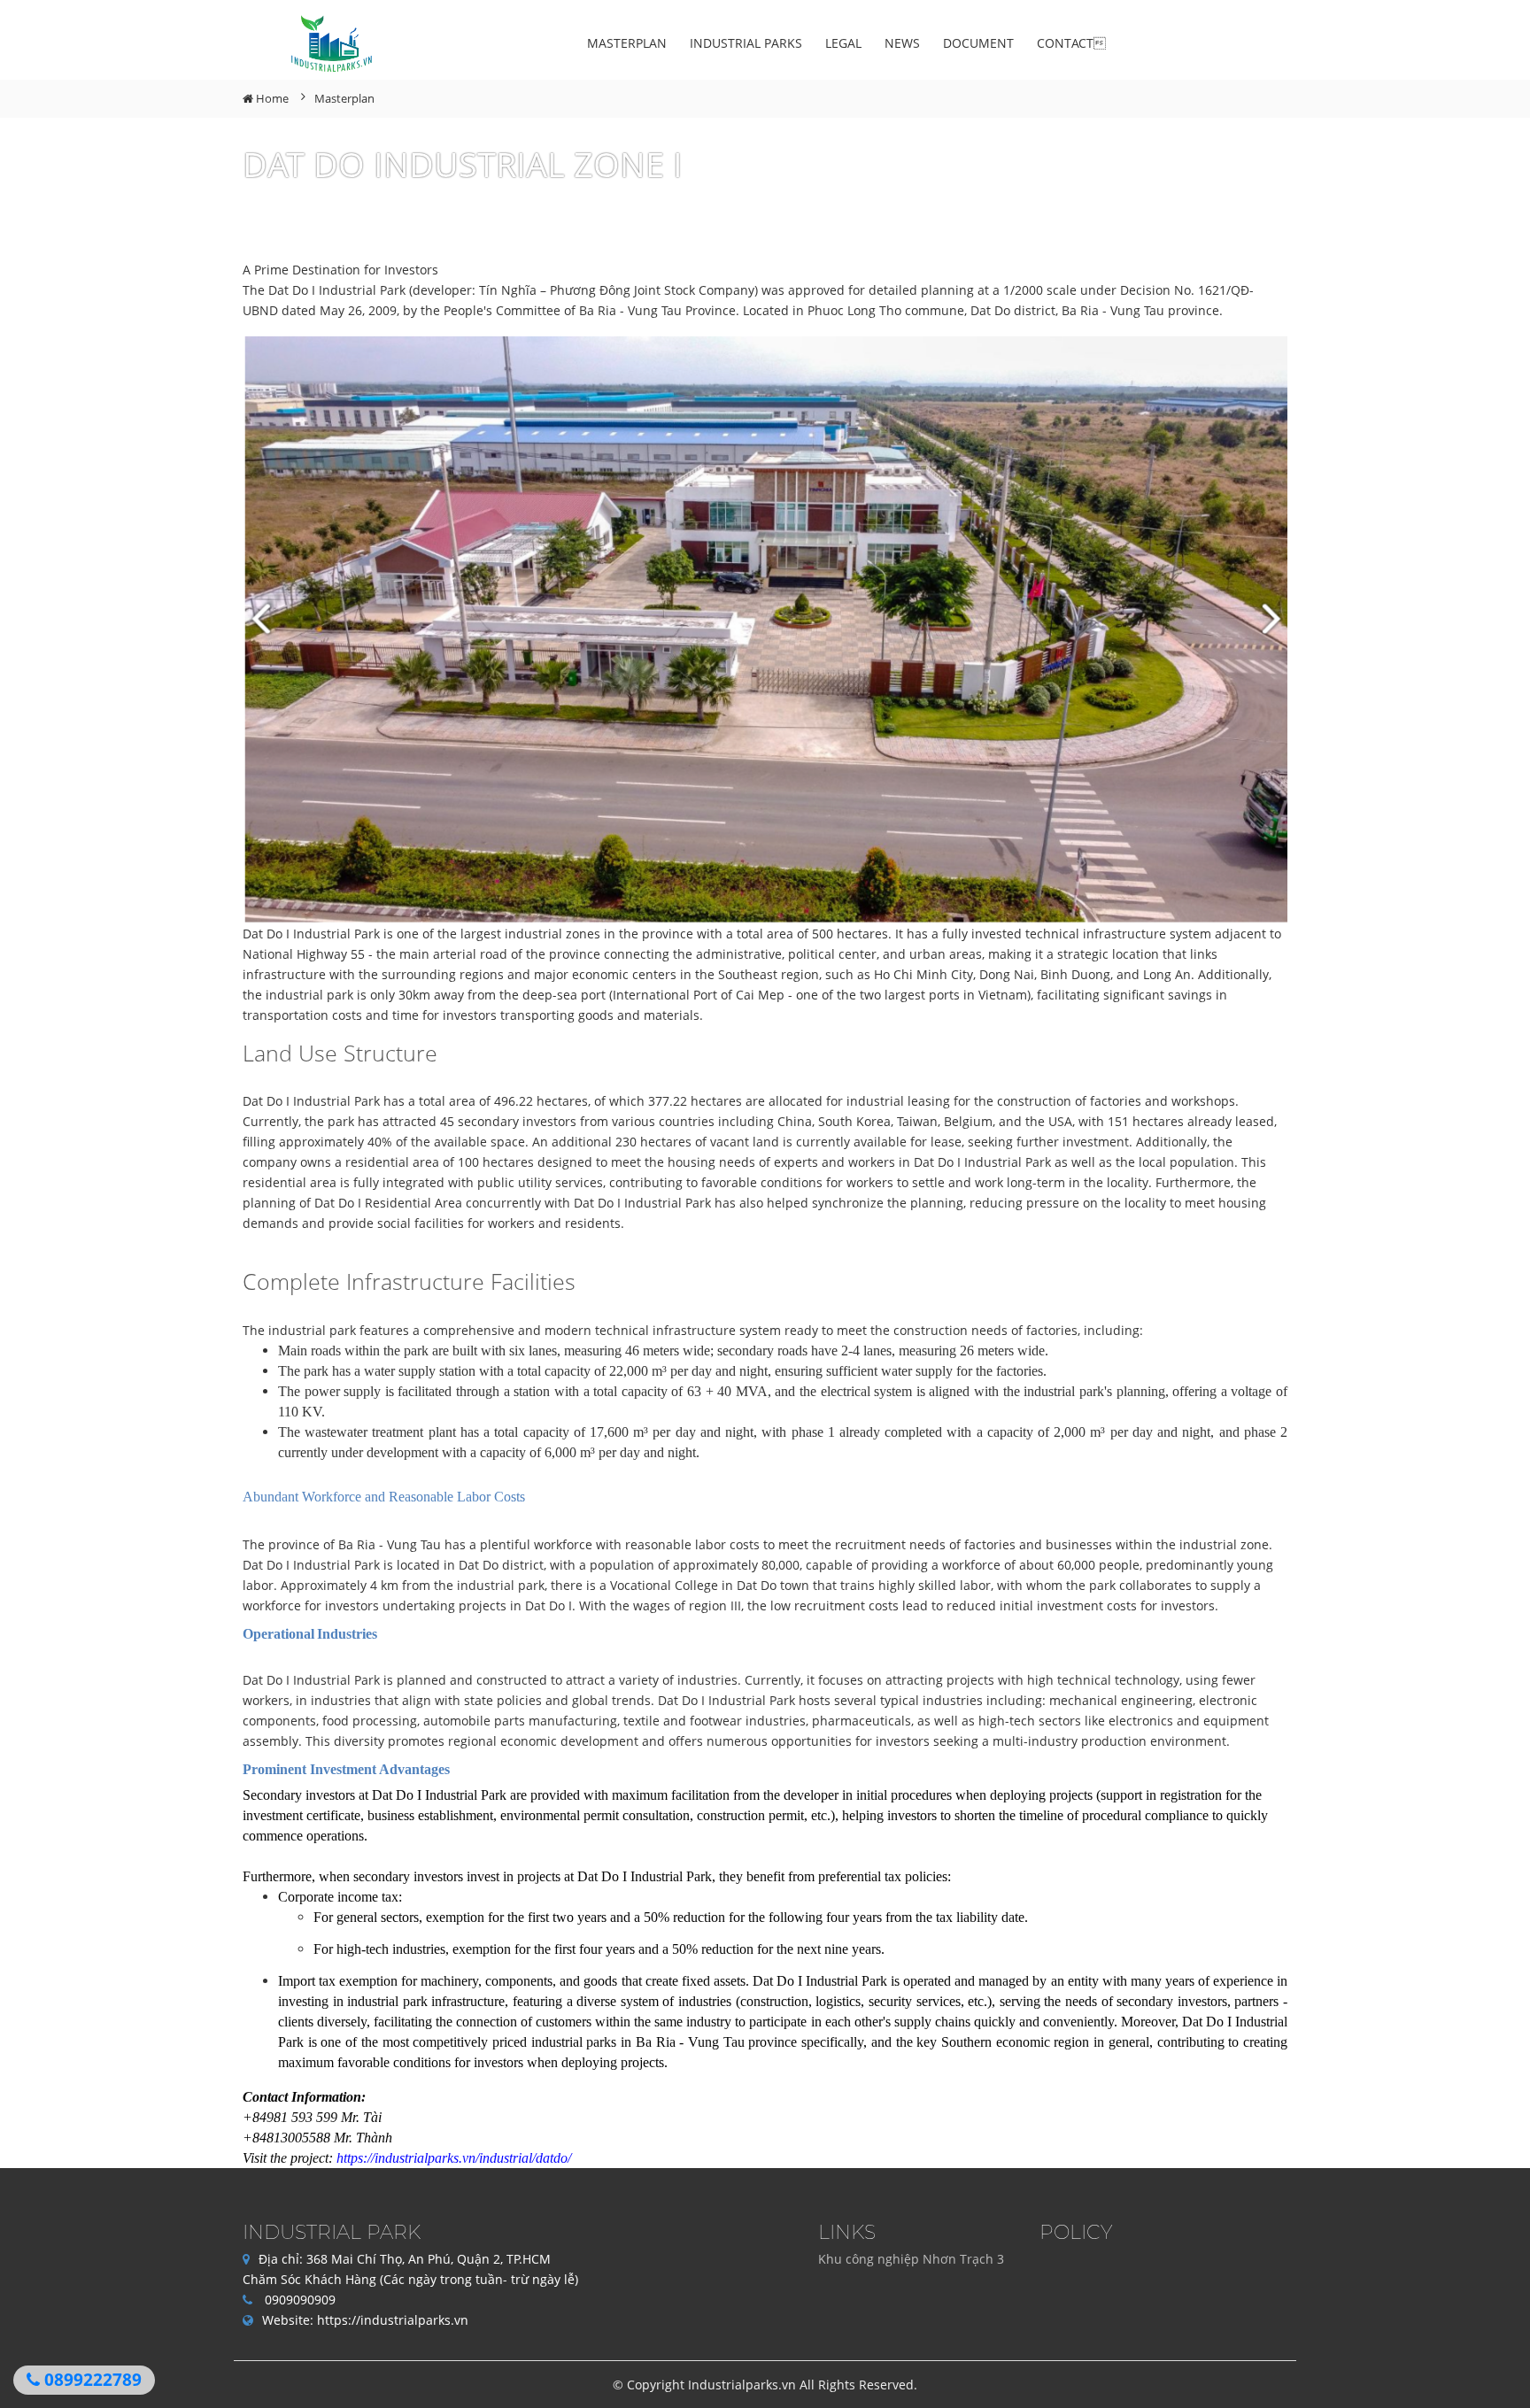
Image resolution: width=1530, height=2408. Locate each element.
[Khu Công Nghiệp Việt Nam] (334, 44)
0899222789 (91, 2380)
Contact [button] (1071, 43)
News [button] (902, 43)
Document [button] (978, 43)
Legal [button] (843, 43)
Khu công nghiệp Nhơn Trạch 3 (911, 2259)
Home (271, 98)
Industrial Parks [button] (746, 43)
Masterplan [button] (627, 43)
